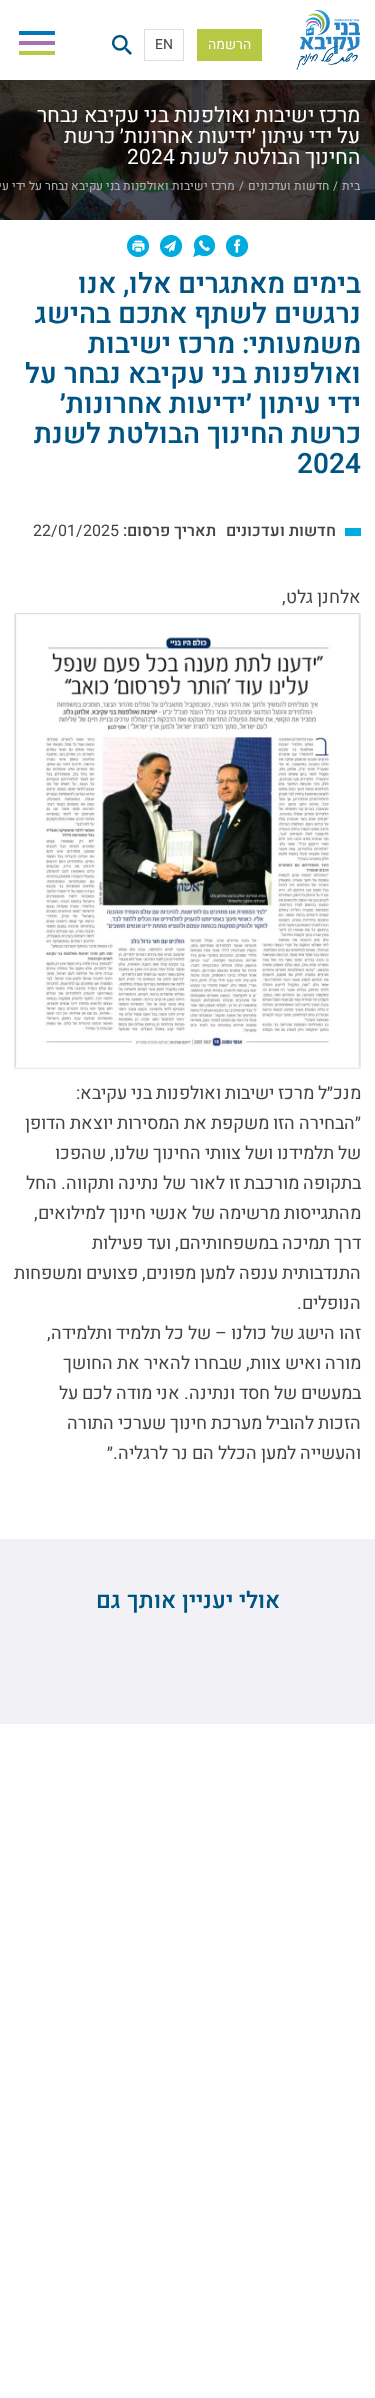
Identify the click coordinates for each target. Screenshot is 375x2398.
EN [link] (164, 44)
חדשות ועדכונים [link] (288, 186)
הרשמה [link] (229, 44)
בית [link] (351, 186)
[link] (328, 45)
